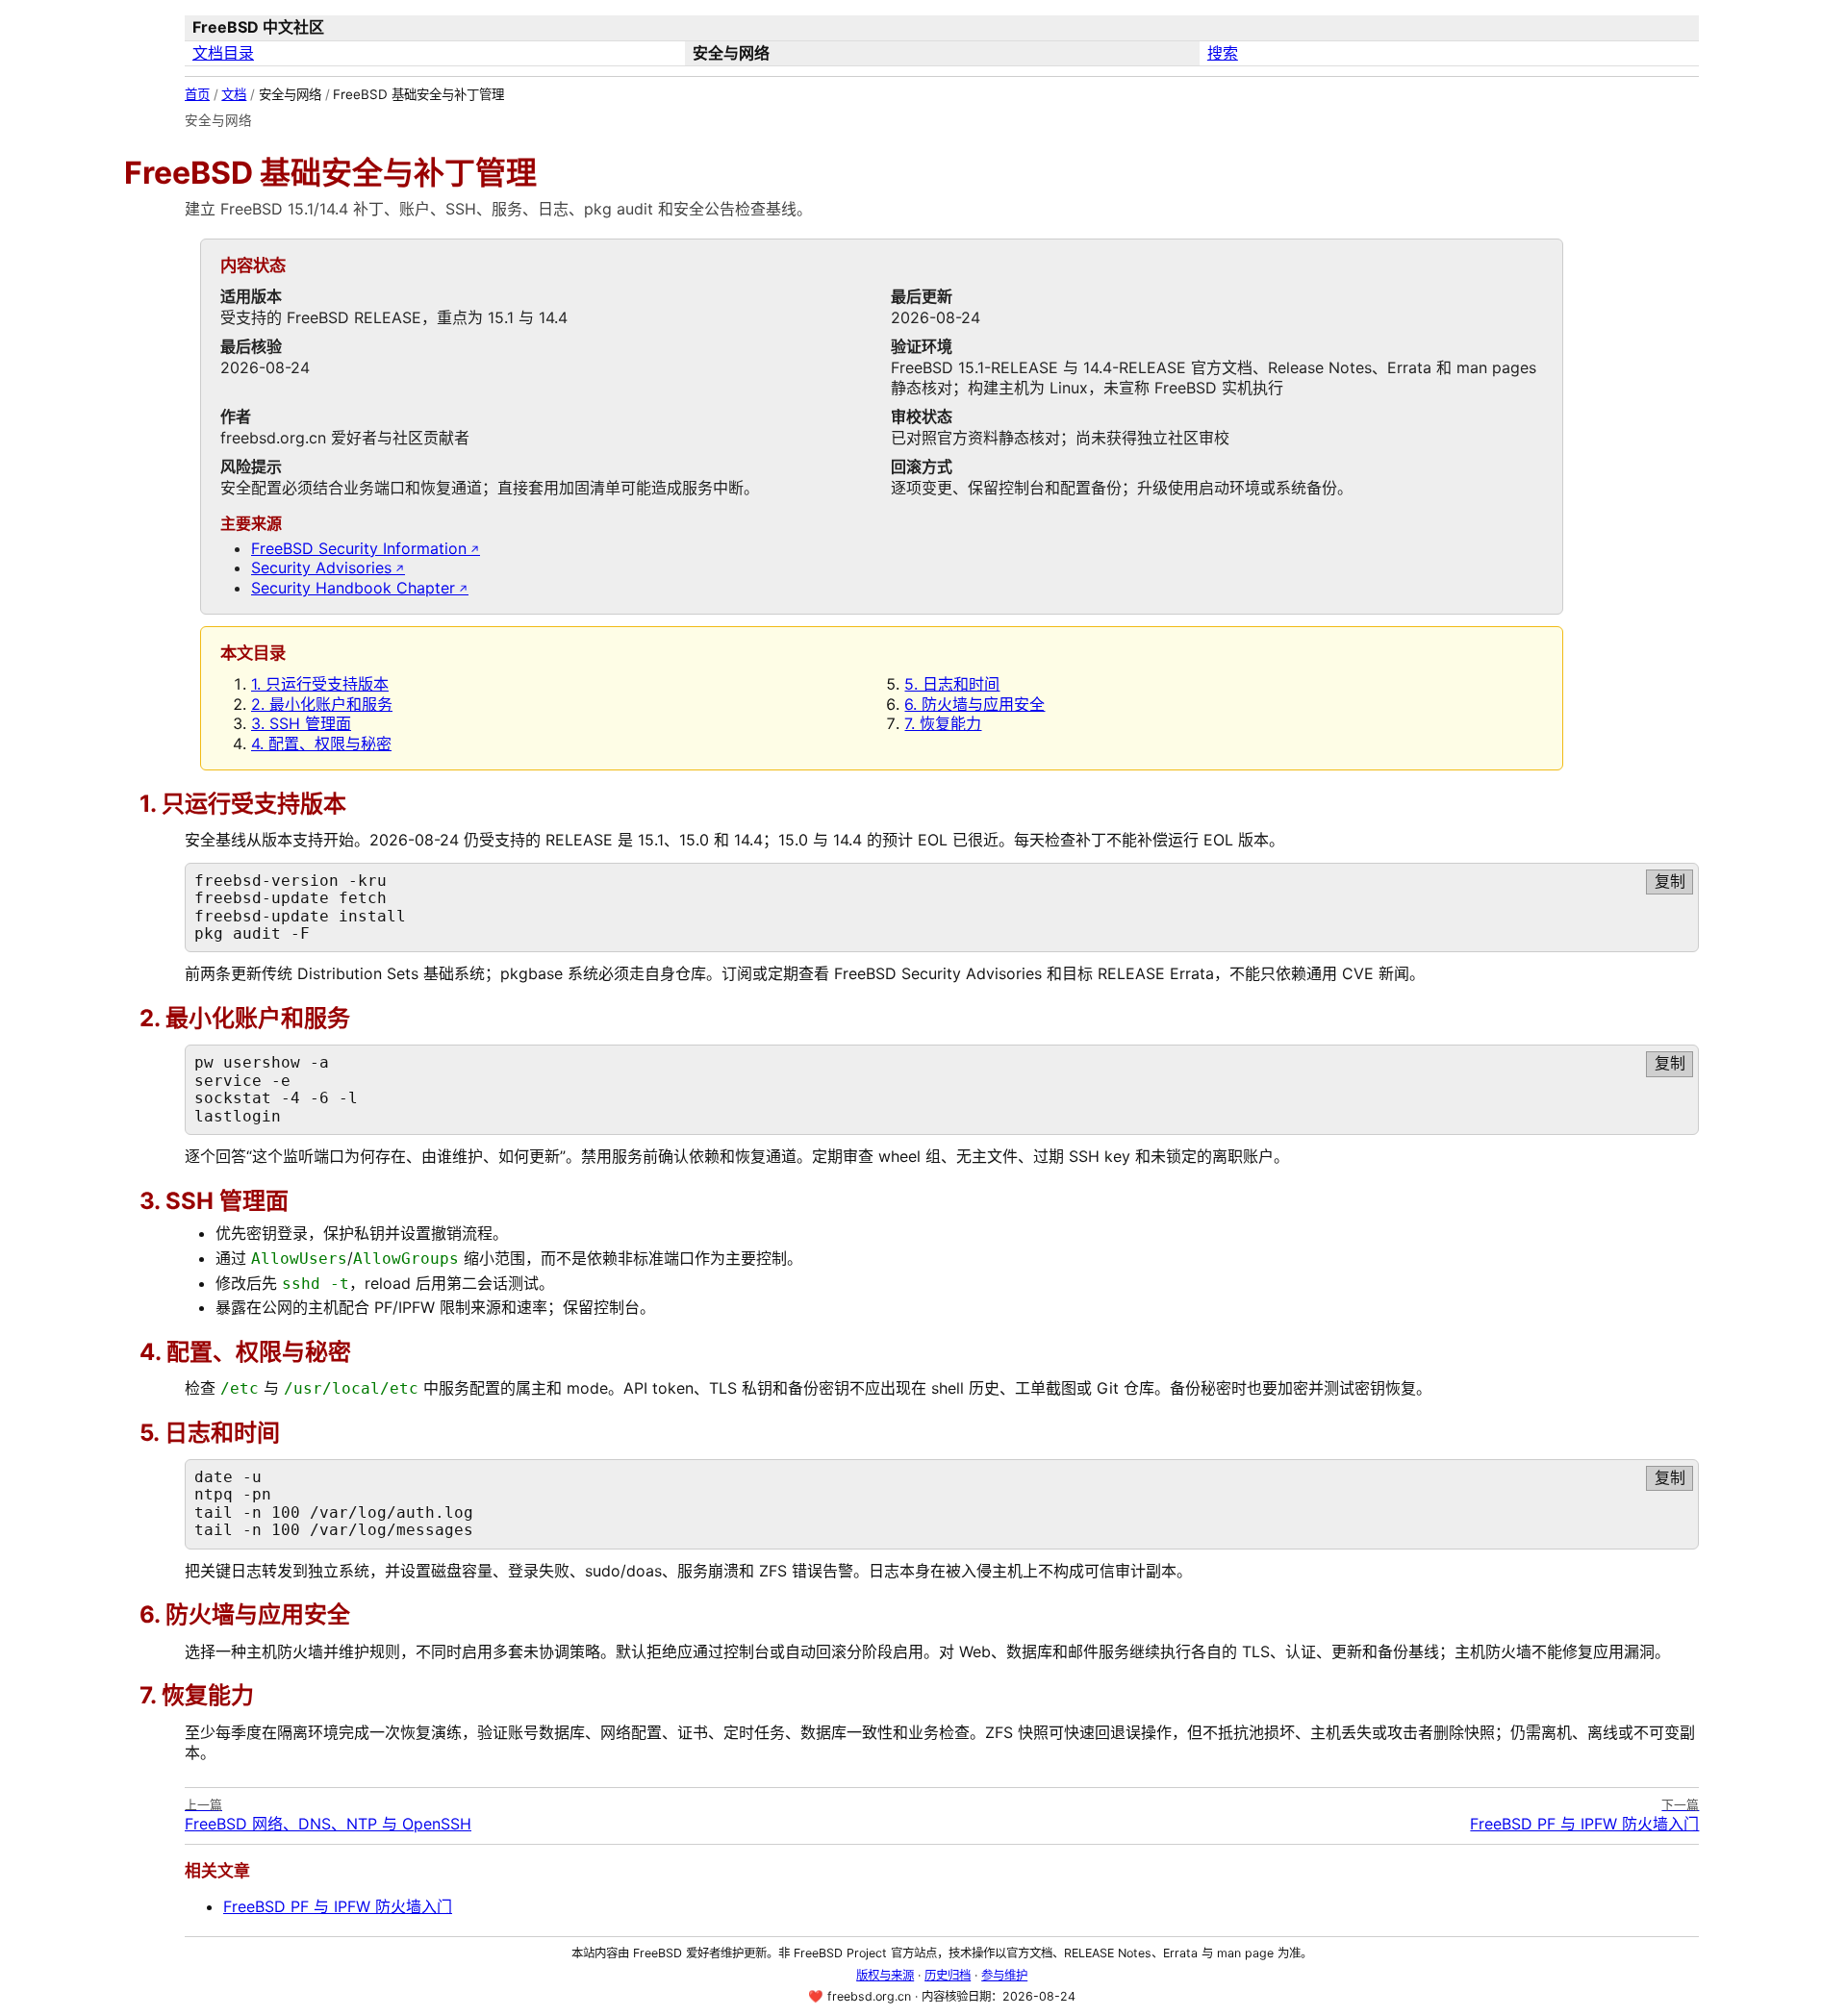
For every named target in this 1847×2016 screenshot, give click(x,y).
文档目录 (223, 53)
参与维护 (1004, 1975)
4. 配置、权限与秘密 (321, 743)
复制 (1670, 882)
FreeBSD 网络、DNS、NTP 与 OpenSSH (328, 1815)
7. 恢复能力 (943, 723)
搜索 (1223, 53)
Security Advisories (321, 567)
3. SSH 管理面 (301, 723)
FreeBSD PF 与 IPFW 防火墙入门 (1584, 1815)
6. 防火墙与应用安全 (974, 704)
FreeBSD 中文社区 (258, 27)
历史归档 (948, 1975)
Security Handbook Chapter (353, 588)
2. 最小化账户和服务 (322, 704)
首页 (197, 94)
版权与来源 (885, 1975)
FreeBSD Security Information (359, 548)
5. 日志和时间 (952, 684)
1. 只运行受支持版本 (320, 684)
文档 (234, 94)
